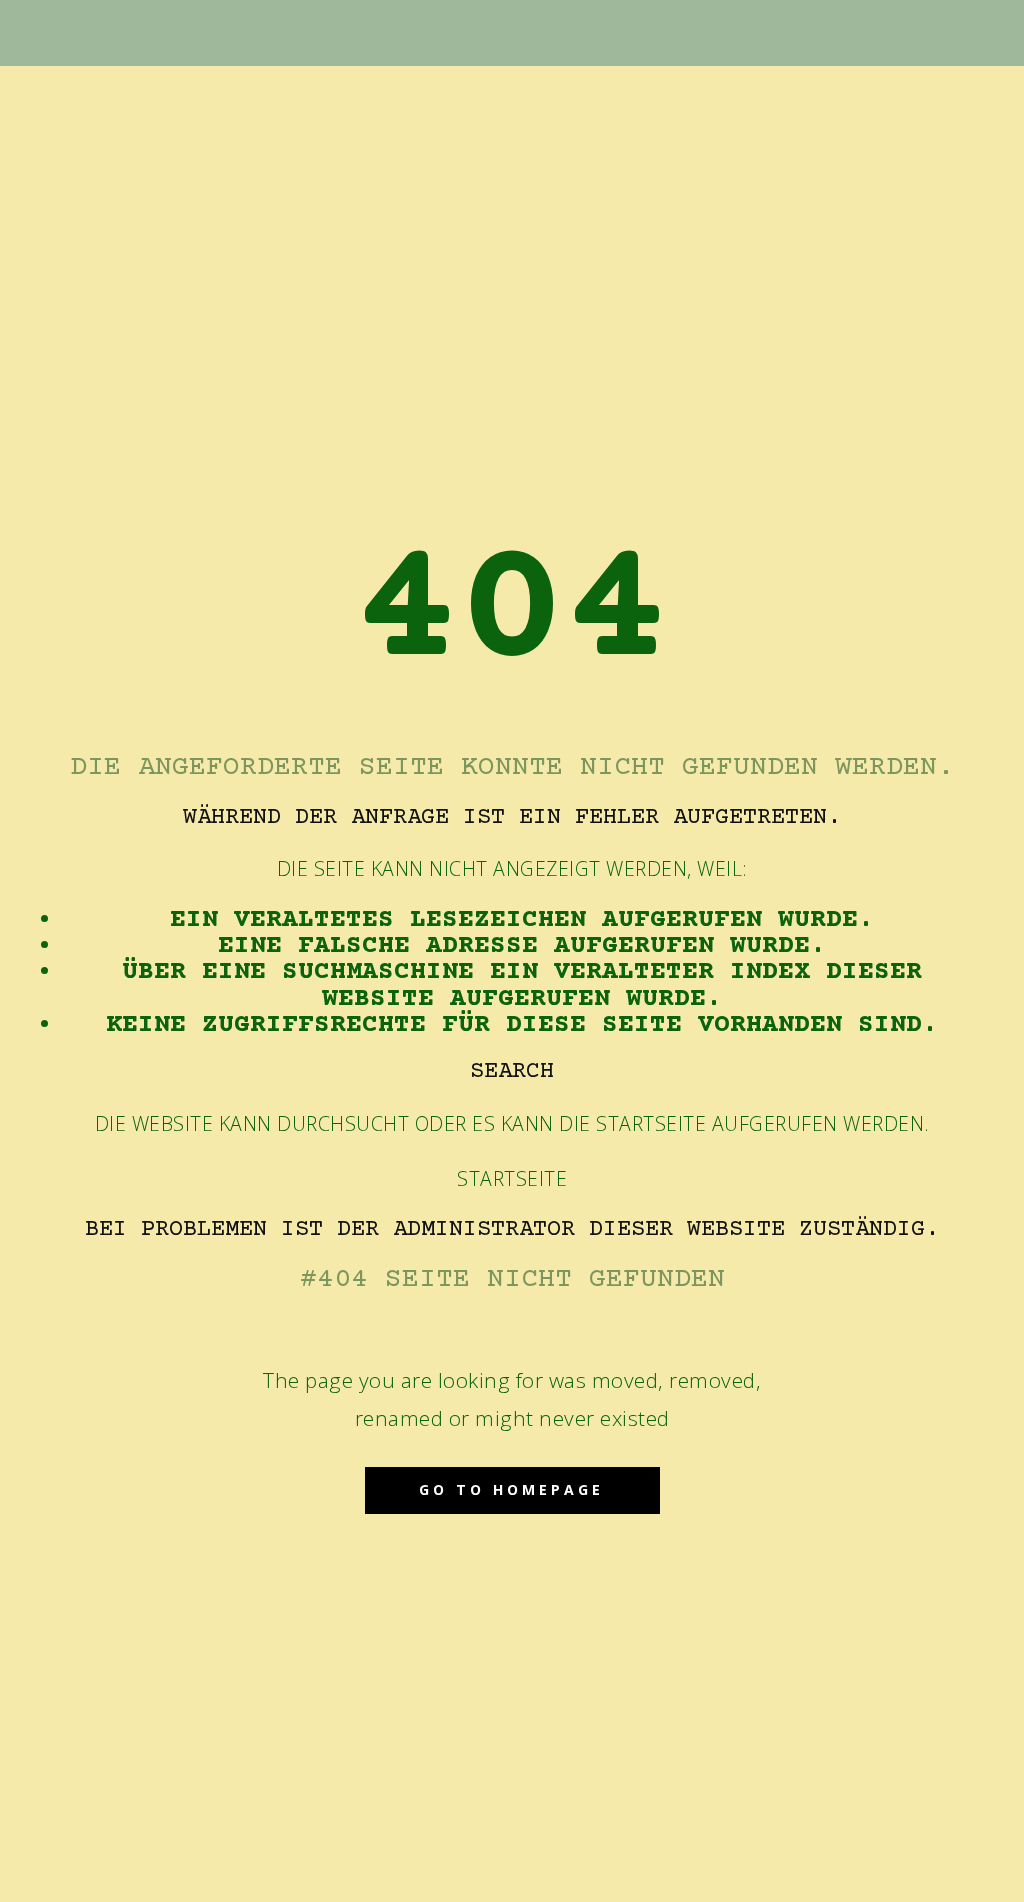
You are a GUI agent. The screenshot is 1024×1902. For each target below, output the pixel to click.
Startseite (512, 1178)
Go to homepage (511, 1489)
